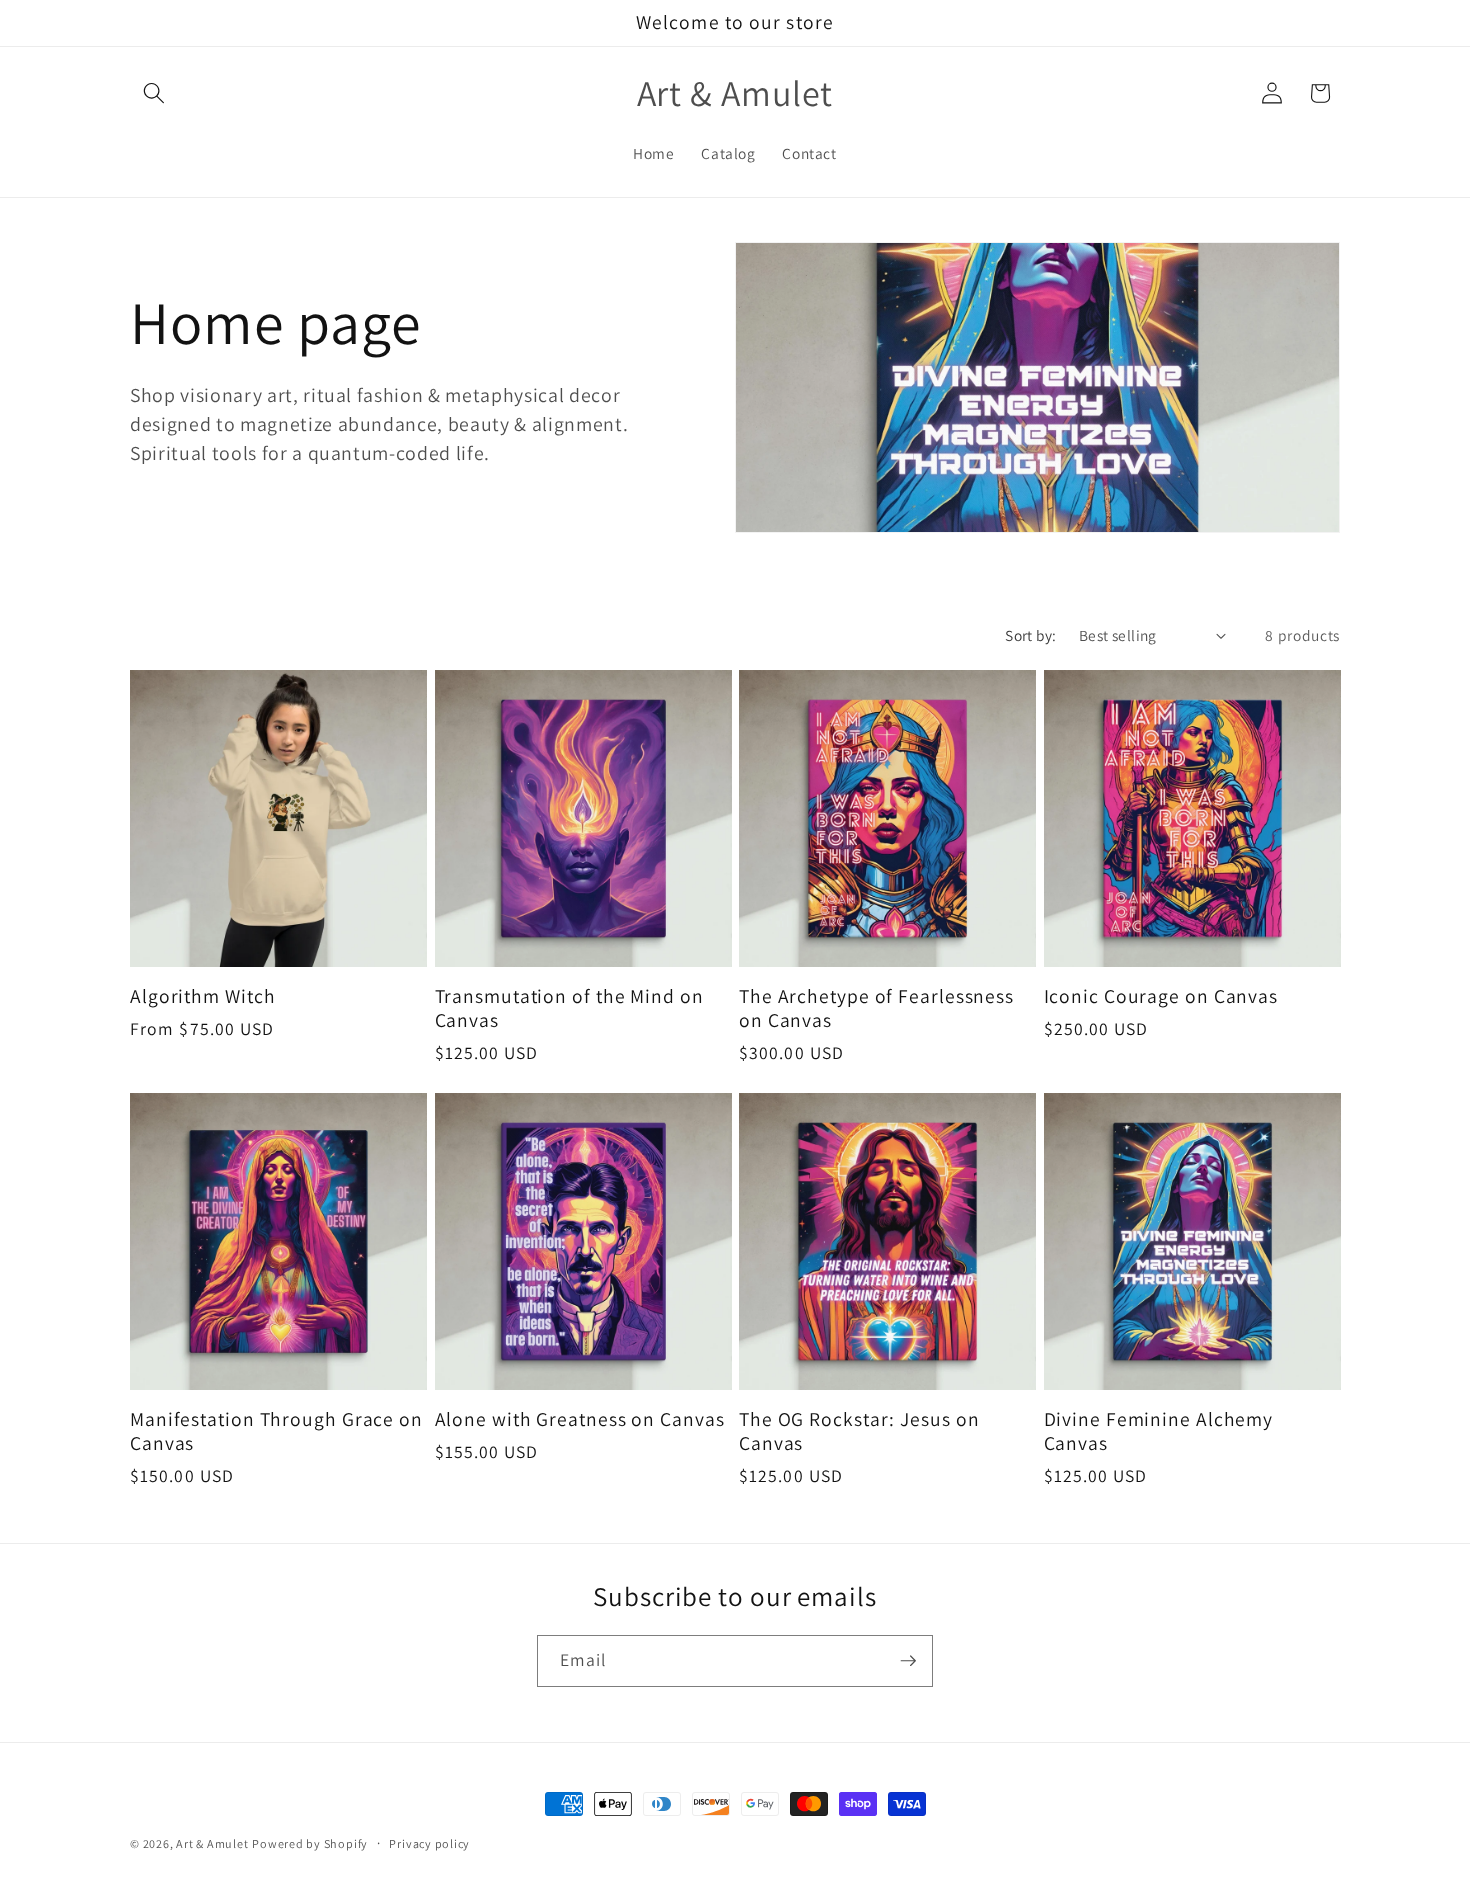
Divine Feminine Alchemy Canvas (1159, 1432)
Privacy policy (429, 1843)
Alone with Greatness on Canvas (580, 1420)
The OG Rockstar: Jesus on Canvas (859, 1432)
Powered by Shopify (310, 1843)
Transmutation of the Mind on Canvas (569, 1009)
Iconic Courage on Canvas (1161, 997)
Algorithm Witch (203, 997)
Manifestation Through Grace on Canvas (276, 1432)
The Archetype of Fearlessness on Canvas (876, 1009)
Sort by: (1031, 635)
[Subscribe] (908, 1661)
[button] (154, 93)
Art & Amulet (212, 1843)
